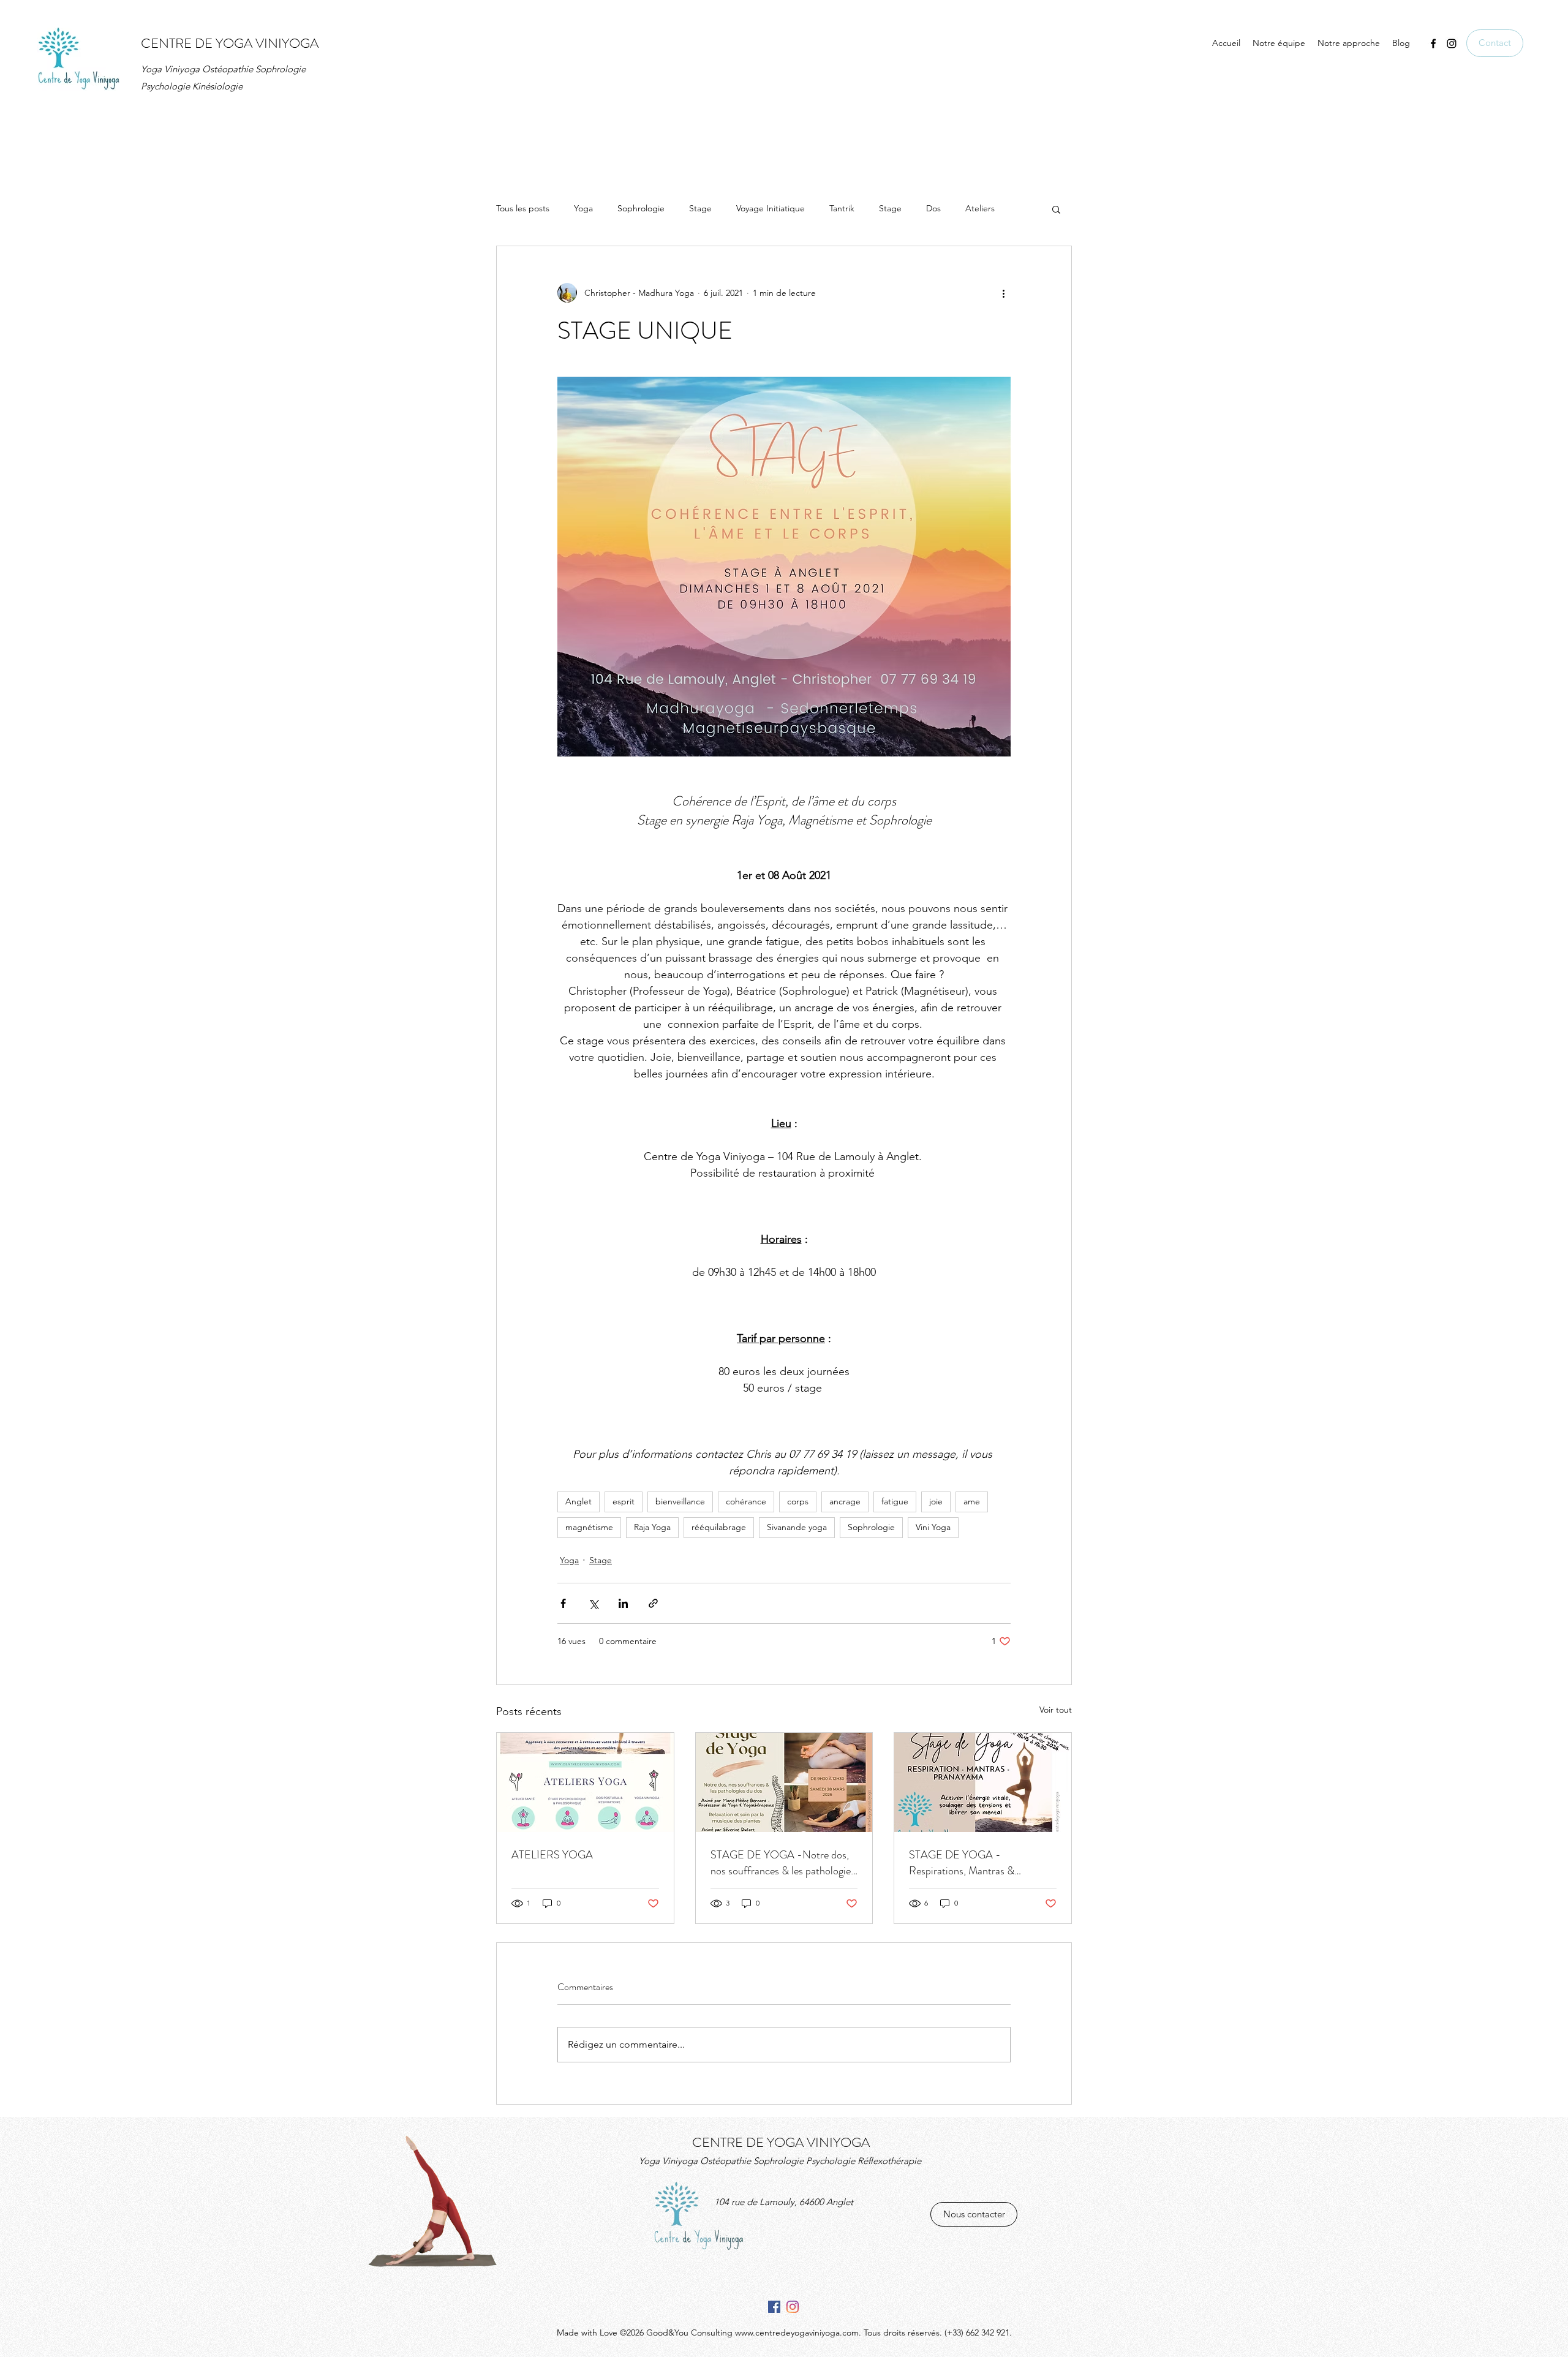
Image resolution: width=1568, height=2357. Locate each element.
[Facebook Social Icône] (774, 2307)
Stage (700, 208)
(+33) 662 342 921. (978, 2332)
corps (798, 1501)
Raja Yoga (652, 1527)
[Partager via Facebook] (563, 1603)
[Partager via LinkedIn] (623, 1603)
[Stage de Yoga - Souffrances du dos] (784, 1782)
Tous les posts (523, 208)
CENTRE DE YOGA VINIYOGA (230, 43)
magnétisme (589, 1527)
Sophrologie (641, 208)
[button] (1056, 209)
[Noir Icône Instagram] (1452, 43)
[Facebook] (1433, 43)
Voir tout (1056, 1710)
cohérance (746, 1501)
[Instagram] (793, 2307)
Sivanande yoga (797, 1527)
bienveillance (680, 1501)
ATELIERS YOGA (552, 1855)
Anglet (579, 1501)
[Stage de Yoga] (983, 1782)
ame (972, 1501)
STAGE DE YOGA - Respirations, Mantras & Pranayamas (962, 1863)
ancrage (845, 1501)
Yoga (583, 208)
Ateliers (980, 208)
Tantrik (842, 208)
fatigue (895, 1501)
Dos (933, 208)
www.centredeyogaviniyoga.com (797, 2332)
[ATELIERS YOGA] (585, 1782)
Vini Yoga (933, 1527)
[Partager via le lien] (653, 1603)
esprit (624, 1501)
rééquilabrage (719, 1527)
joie (936, 1501)
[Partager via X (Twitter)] (593, 1603)
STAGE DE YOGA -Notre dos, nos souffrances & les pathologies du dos (783, 1863)
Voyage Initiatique (771, 208)
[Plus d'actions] (1003, 293)
